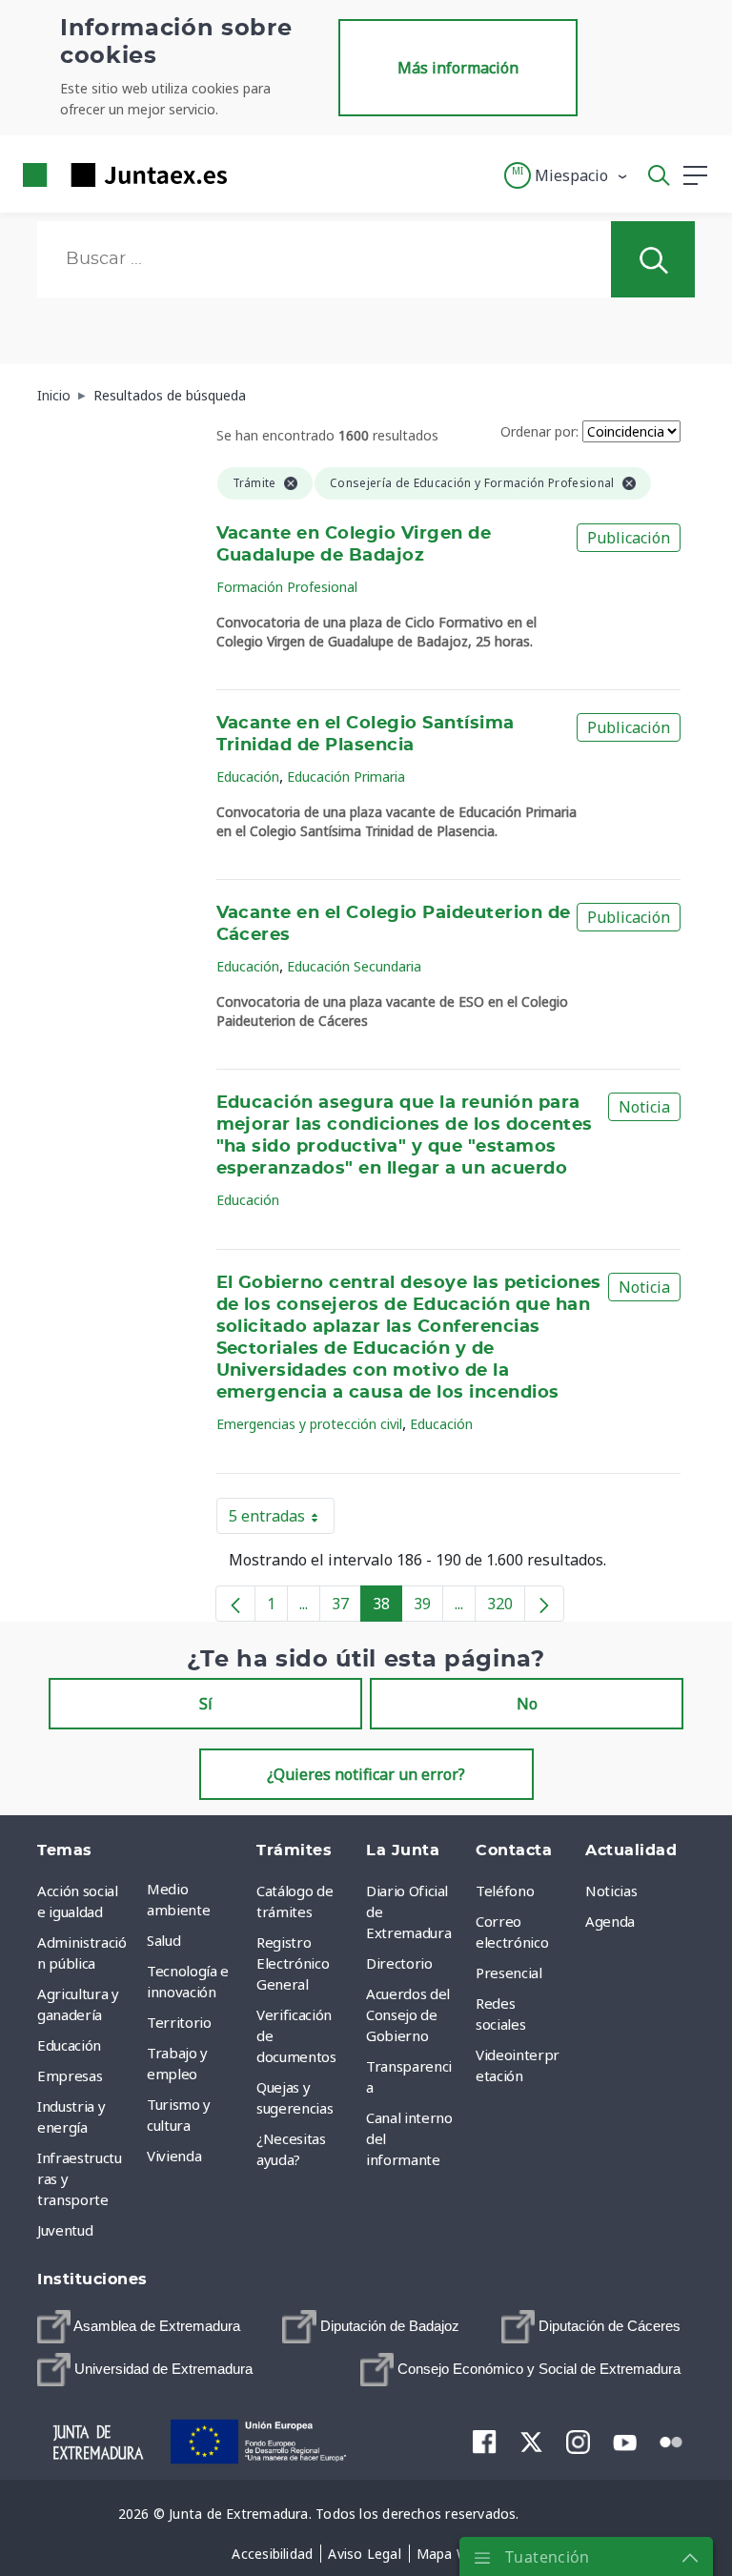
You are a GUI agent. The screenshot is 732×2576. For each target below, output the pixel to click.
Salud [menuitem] (163, 1940)
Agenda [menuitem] (610, 1921)
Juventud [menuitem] (65, 2230)
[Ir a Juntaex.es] (119, 175)
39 (428, 1607)
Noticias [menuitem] (611, 1891)
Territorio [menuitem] (179, 2022)
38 (387, 1607)
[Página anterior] (235, 1604)
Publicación (629, 538)
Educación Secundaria (354, 966)
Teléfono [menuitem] (505, 1891)
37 (346, 1607)
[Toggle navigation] (254, 174)
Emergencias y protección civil (309, 1424)
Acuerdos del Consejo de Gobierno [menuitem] (408, 2014)
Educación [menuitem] (69, 2045)
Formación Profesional (287, 587)
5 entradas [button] (282, 1520)
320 (506, 1607)
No (527, 1704)
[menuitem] (139, 2327)
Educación (248, 777)
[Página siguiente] (544, 1604)
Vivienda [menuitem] (174, 2156)
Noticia (644, 1107)
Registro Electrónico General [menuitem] (293, 1963)
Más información (458, 68)
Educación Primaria (346, 777)
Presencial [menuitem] (509, 1973)
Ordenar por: (539, 431)
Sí (206, 1704)
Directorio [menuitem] (399, 1963)
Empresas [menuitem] (70, 2075)
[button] (567, 175)
